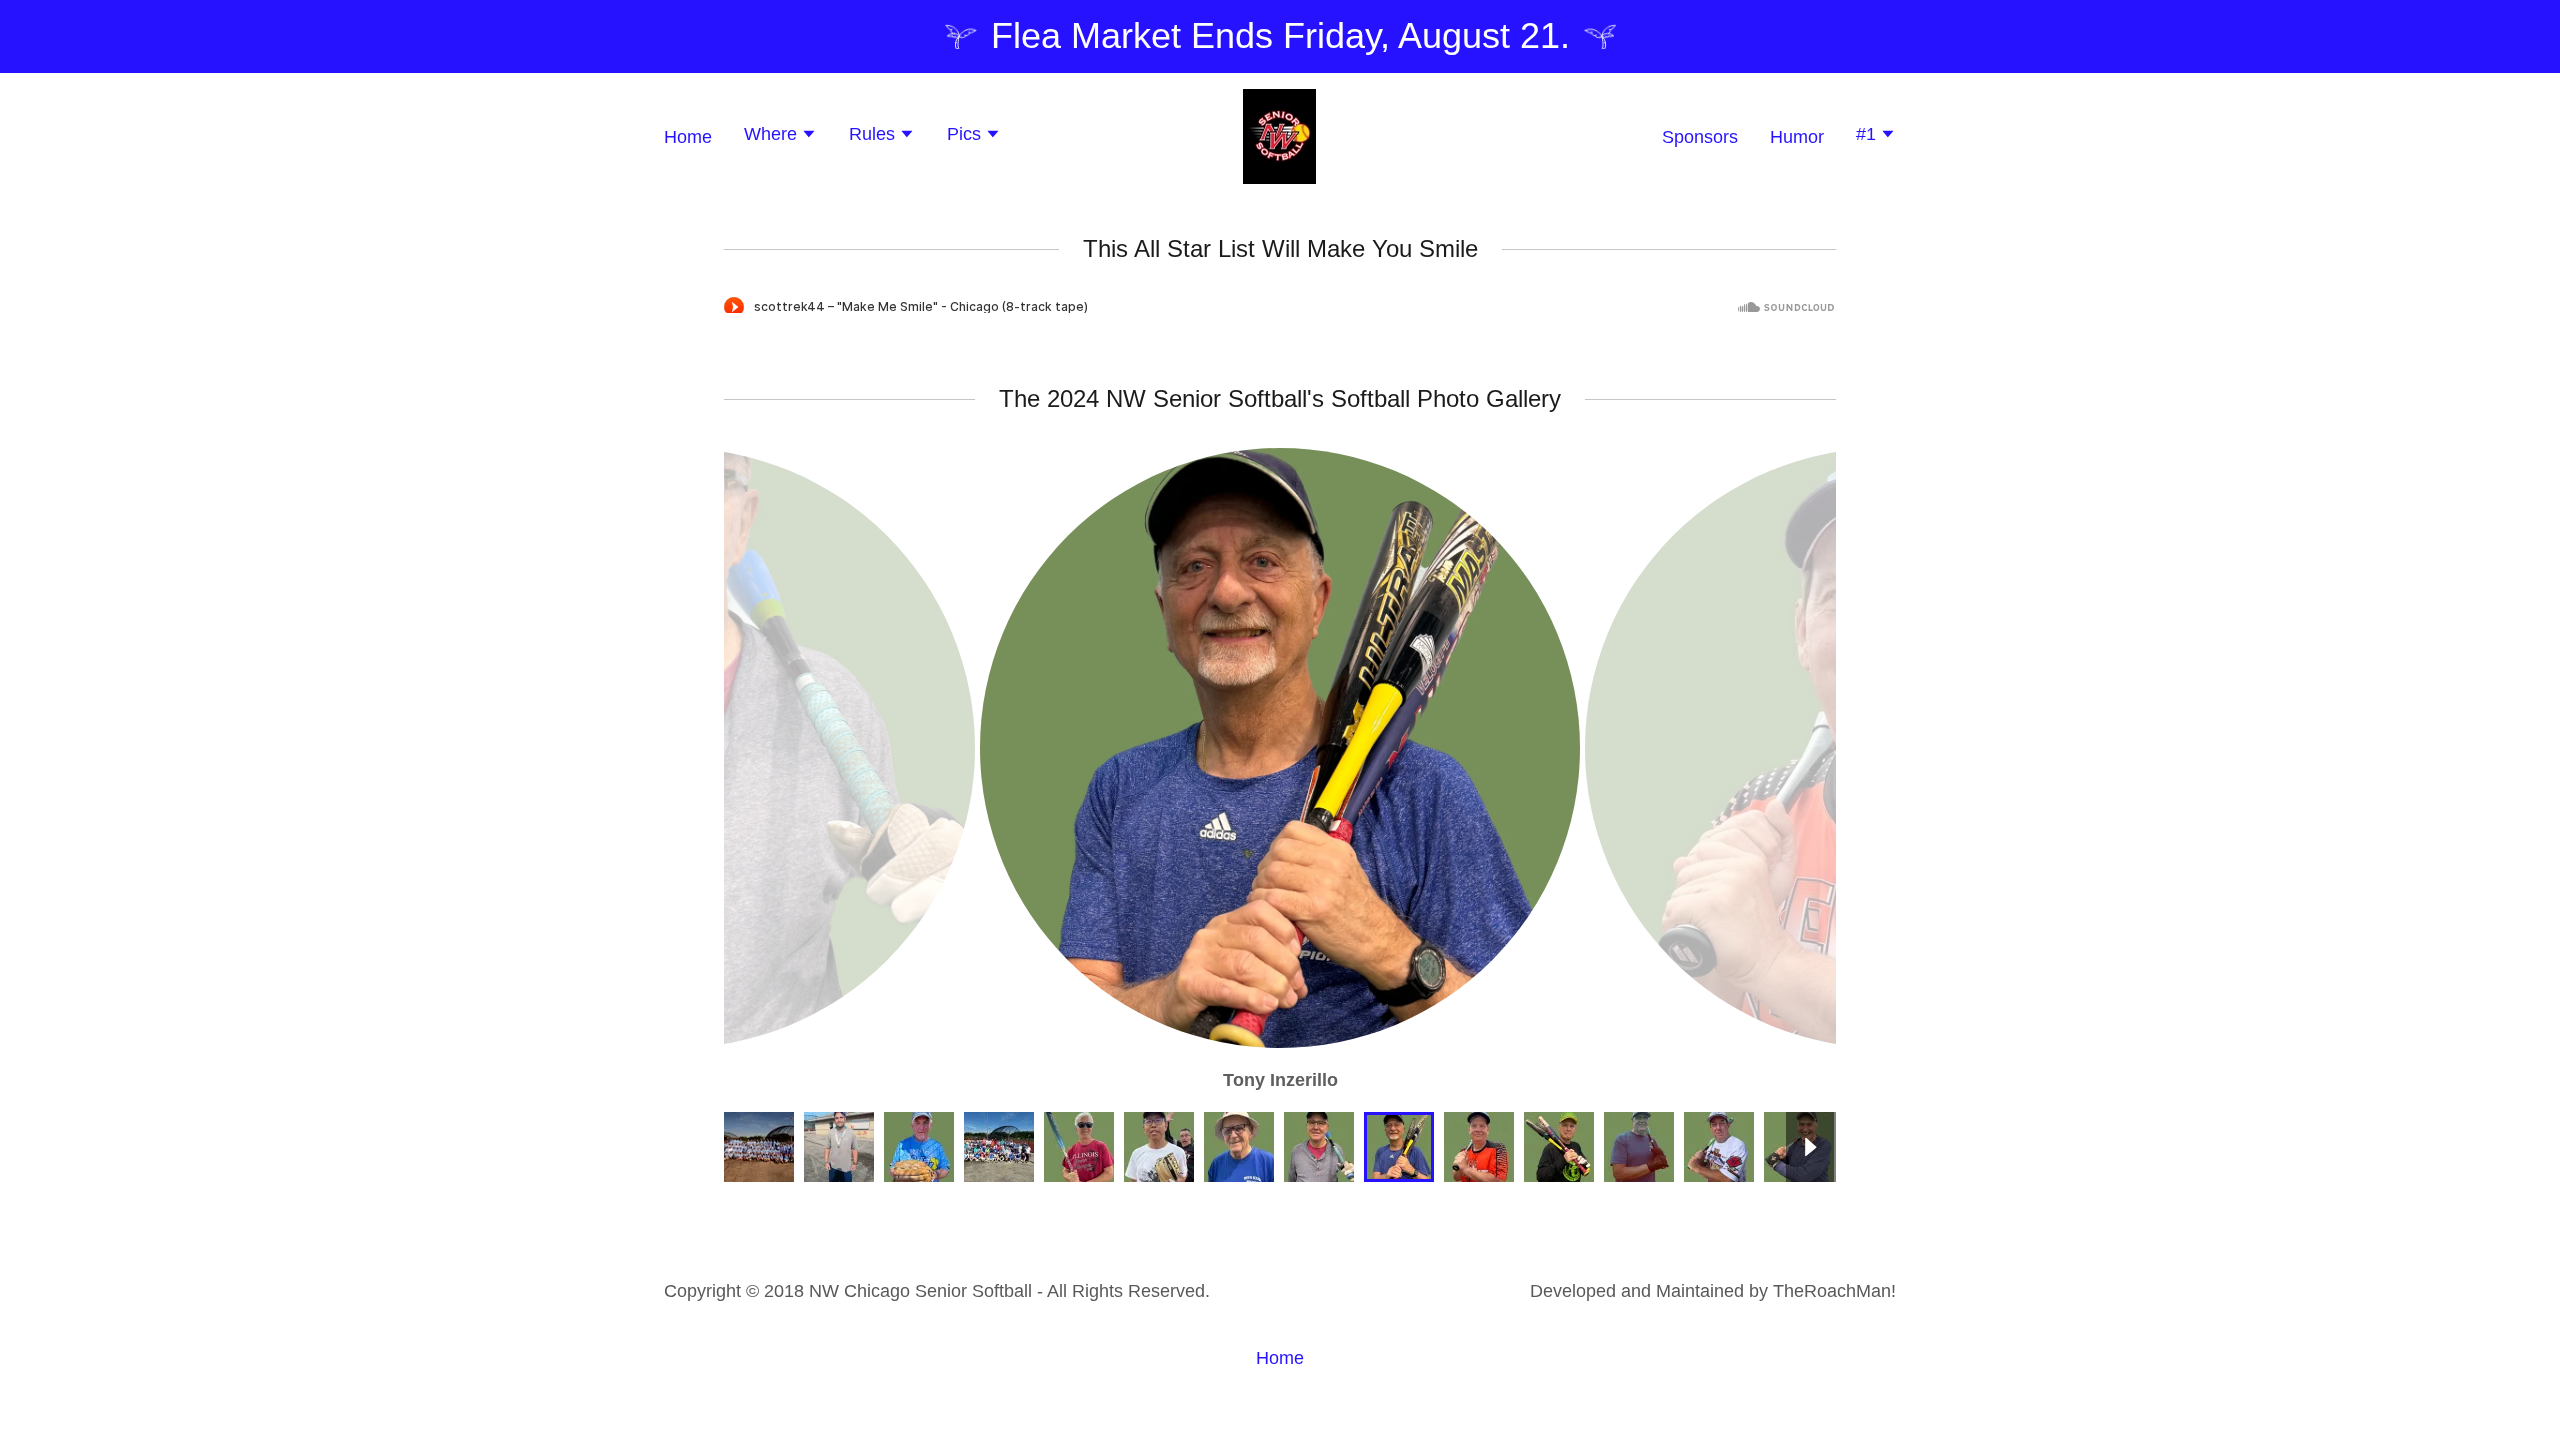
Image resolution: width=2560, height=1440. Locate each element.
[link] (1279, 135)
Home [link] (688, 137)
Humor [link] (1797, 137)
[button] (780, 136)
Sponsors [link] (1700, 137)
